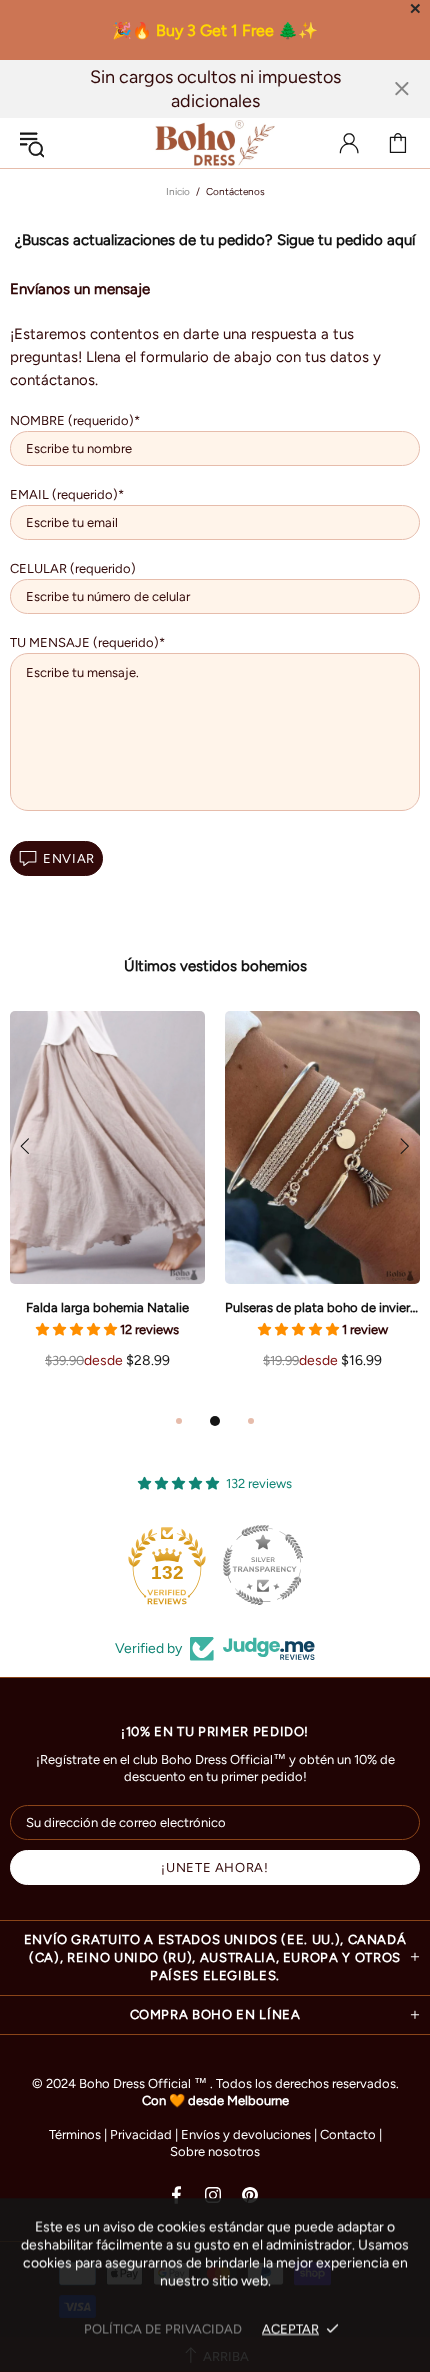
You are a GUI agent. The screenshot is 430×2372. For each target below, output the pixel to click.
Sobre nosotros (215, 2151)
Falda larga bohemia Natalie (107, 1307)
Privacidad (141, 2134)
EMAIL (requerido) (64, 494)
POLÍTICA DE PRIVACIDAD (163, 2328)
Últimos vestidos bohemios (215, 966)
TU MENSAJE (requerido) (84, 642)
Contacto (348, 2134)
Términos (75, 2134)
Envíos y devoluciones (246, 2134)
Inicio (178, 191)
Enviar (69, 858)
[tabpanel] (107, 1210)
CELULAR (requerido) (73, 568)
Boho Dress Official (215, 143)
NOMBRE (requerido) (72, 420)
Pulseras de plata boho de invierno (322, 1307)
